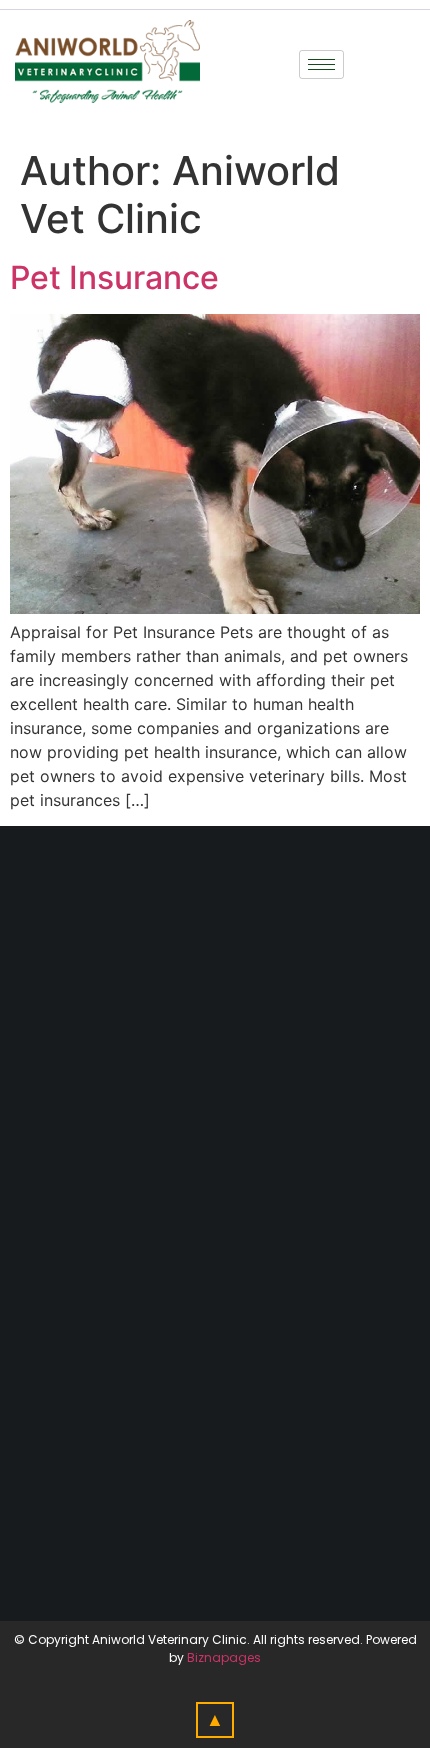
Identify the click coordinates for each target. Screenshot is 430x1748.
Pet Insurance (114, 277)
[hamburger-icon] (321, 64)
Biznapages (224, 1657)
